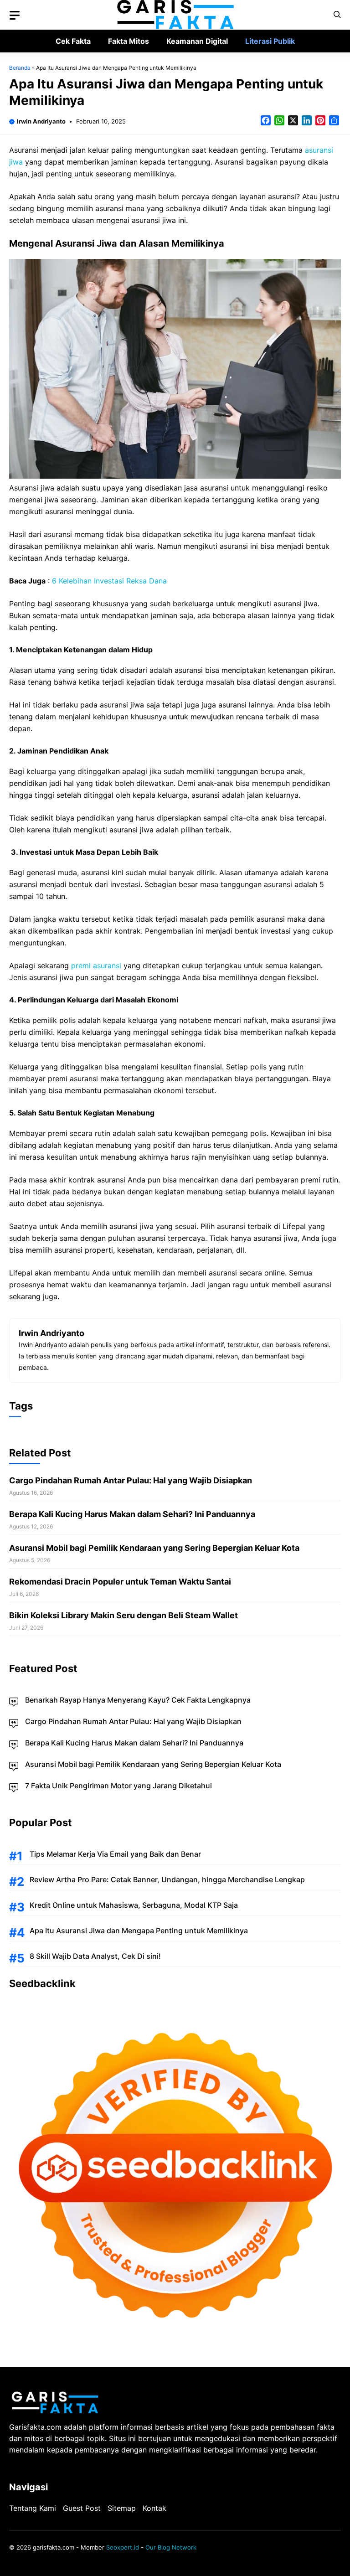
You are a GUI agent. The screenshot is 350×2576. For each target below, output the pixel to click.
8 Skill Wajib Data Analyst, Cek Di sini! (95, 1956)
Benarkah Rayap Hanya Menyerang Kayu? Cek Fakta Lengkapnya (138, 1700)
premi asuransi (96, 965)
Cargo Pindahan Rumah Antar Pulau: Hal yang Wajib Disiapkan (131, 1480)
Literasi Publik (270, 41)
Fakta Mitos (129, 41)
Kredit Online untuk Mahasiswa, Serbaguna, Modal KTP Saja (134, 1905)
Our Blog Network (171, 2547)
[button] (337, 15)
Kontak (154, 2508)
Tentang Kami (33, 2508)
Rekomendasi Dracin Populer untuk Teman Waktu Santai (120, 1582)
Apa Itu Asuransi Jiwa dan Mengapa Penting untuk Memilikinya (139, 1931)
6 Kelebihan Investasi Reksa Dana (109, 581)
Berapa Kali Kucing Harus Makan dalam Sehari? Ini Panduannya (132, 1514)
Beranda (20, 68)
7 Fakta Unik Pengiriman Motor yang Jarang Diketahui (118, 1786)
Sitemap (122, 2508)
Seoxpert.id (123, 2547)
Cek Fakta (73, 41)
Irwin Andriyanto (41, 121)
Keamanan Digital (197, 41)
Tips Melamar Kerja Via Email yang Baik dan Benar (115, 1854)
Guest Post (82, 2508)
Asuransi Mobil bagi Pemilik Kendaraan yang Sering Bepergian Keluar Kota (154, 1548)
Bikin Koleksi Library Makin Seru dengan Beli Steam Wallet (124, 1615)
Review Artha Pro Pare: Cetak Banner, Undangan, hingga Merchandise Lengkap (167, 1879)
